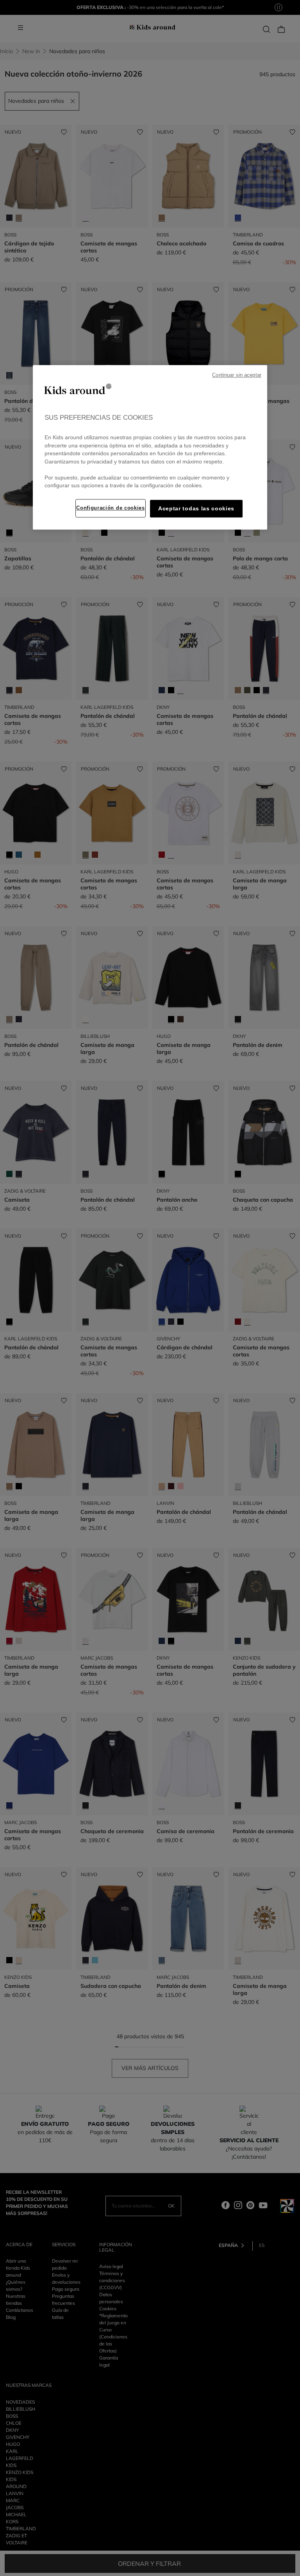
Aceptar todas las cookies (196, 509)
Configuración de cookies (110, 508)
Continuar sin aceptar (237, 375)
